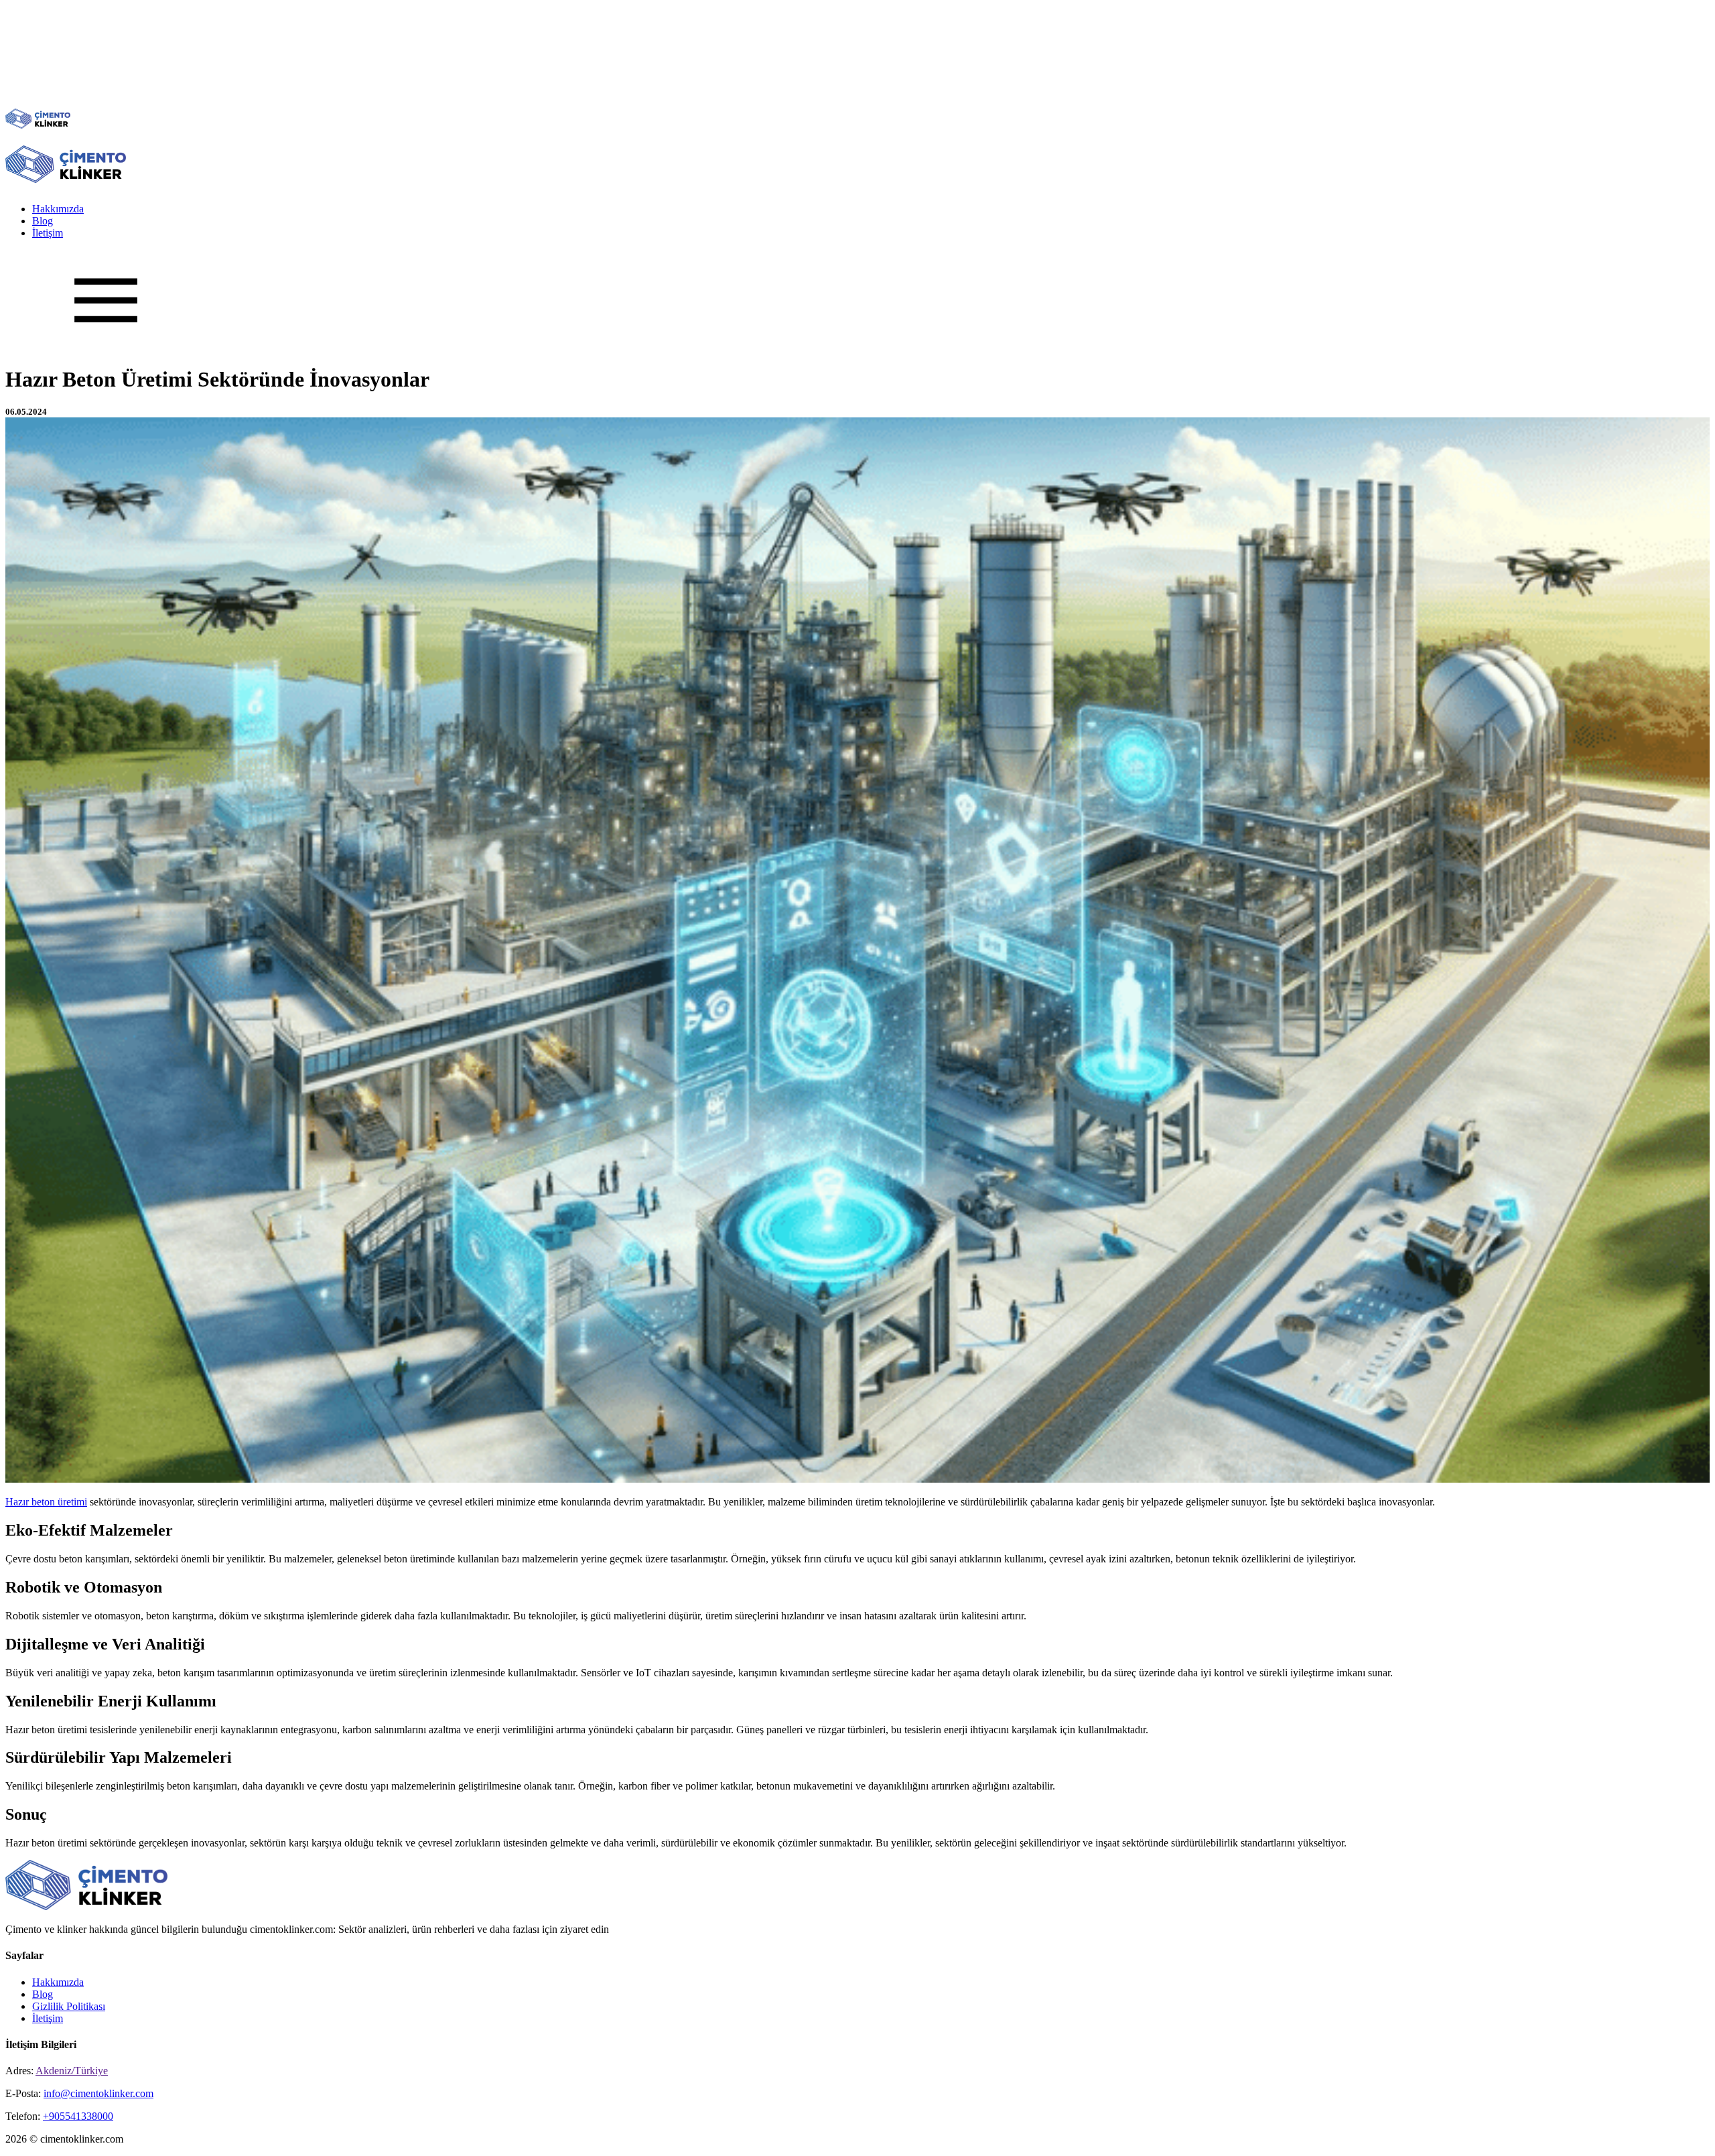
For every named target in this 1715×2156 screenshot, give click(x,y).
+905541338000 (78, 2116)
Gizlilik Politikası (69, 2006)
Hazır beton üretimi (46, 1502)
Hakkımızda (58, 209)
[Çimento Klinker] (38, 125)
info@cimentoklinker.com (98, 2093)
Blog (43, 221)
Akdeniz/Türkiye (72, 2071)
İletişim (48, 233)
